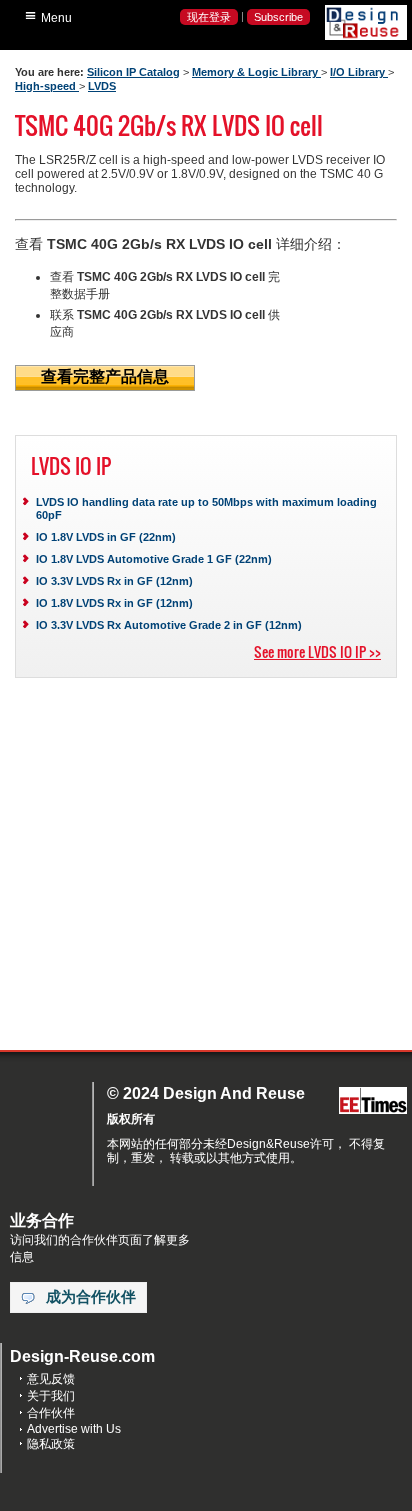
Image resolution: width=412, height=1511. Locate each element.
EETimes (373, 1101)
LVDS (102, 86)
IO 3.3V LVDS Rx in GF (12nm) (114, 581)
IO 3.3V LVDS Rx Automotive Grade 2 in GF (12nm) (169, 625)
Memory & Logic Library (256, 72)
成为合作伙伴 (91, 1297)
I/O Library (359, 72)
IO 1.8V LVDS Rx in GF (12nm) (114, 603)
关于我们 (51, 1396)
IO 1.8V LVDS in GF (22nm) (106, 537)
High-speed (47, 86)
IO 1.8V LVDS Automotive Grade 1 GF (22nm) (154, 559)
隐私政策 (51, 1444)
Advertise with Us (74, 1429)
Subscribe (278, 17)
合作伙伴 (51, 1413)
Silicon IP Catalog (133, 72)
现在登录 (209, 17)
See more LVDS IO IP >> (317, 651)
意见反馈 (51, 1379)
